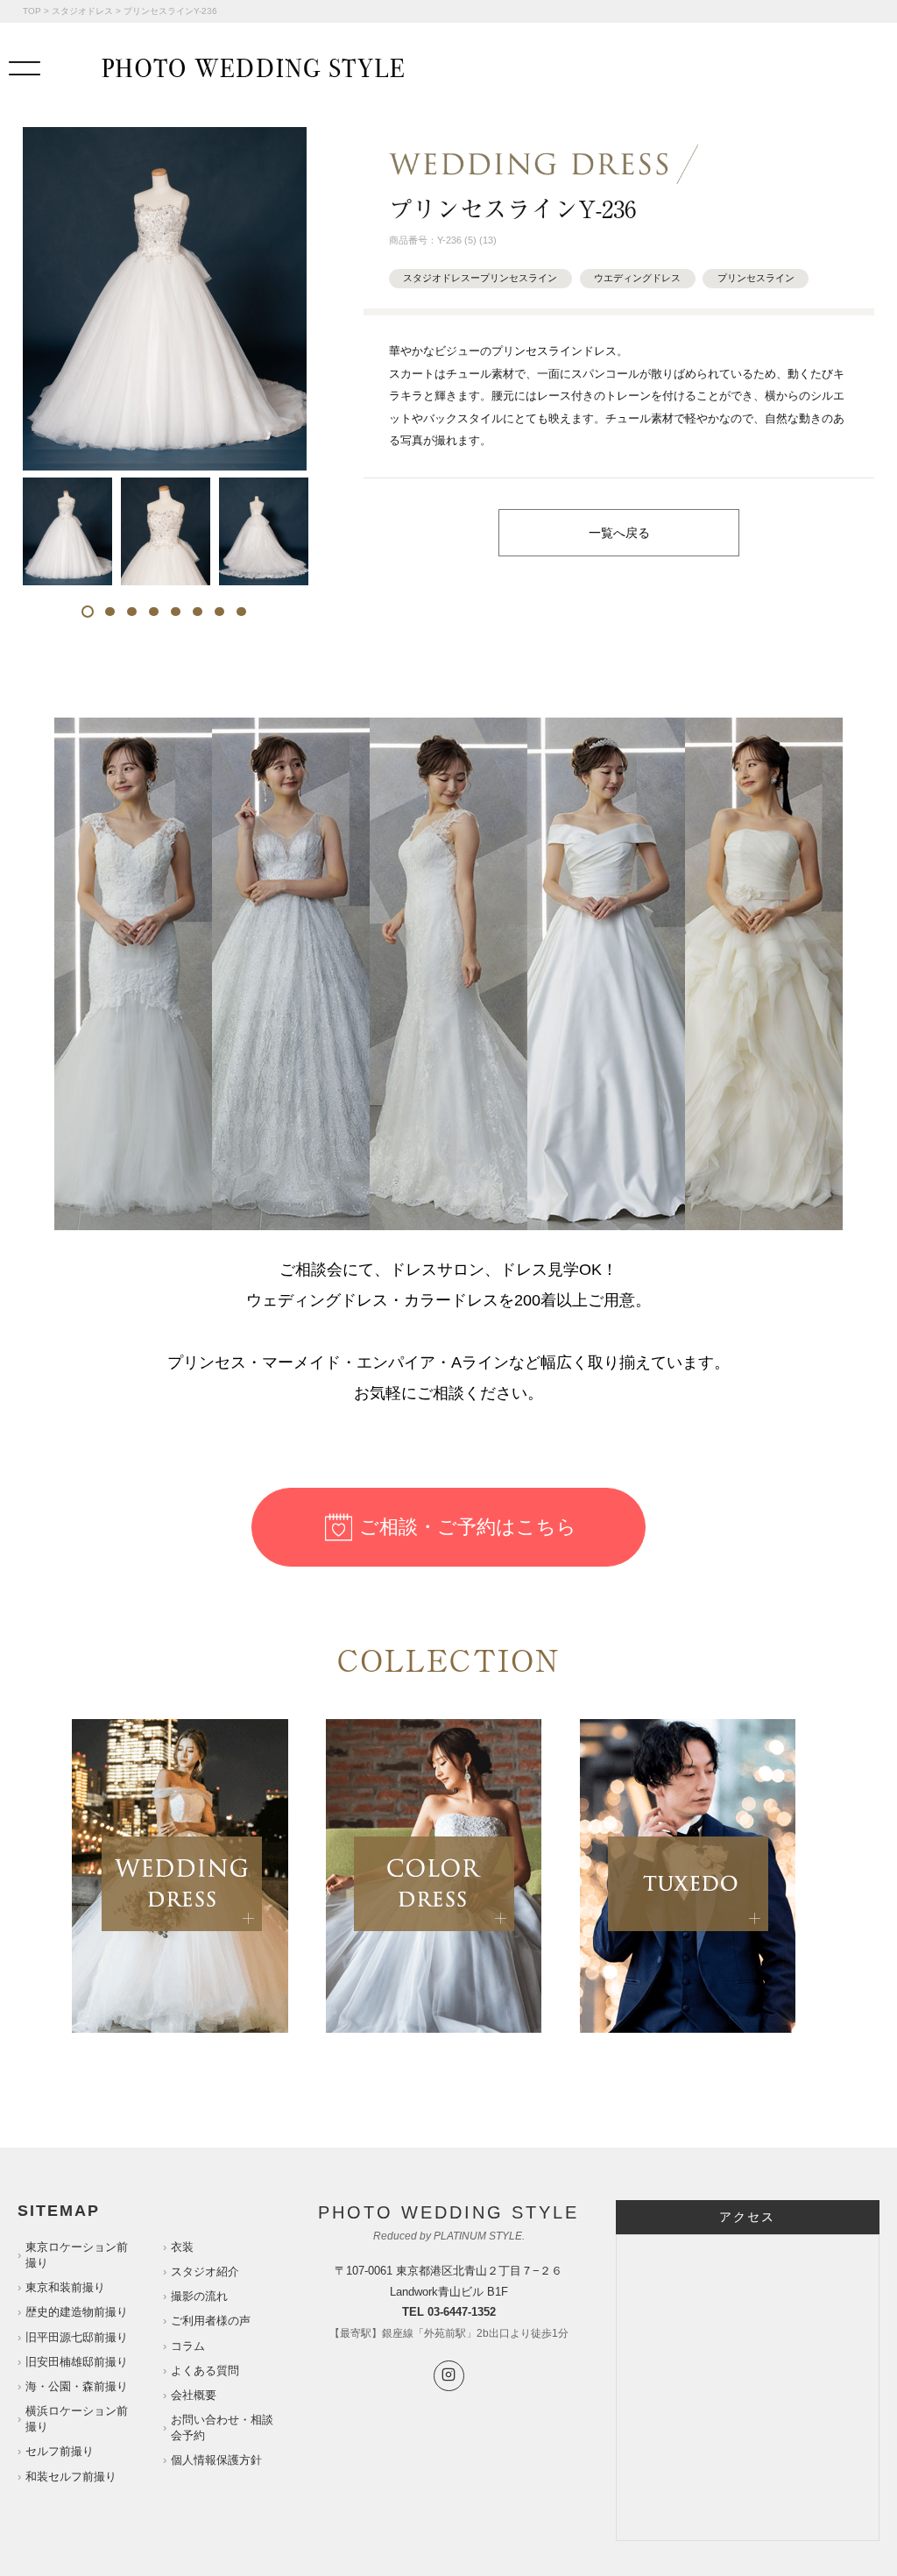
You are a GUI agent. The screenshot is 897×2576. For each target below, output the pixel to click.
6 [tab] (198, 612)
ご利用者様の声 (211, 2321)
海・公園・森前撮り (77, 2386)
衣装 (182, 2247)
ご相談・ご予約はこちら (468, 1527)
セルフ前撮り (60, 2451)
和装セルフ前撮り (71, 2477)
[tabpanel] (67, 531)
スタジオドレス (82, 11)
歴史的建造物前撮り (77, 2312)
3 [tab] (132, 612)
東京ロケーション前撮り (77, 2255)
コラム (188, 2346)
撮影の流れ (199, 2296)
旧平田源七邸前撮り (77, 2337)
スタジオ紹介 (205, 2272)
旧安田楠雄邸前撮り (77, 2362)
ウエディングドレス (637, 278)
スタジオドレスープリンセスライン (480, 278)
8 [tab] (241, 612)
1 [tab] (88, 612)
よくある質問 (205, 2371)
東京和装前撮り (65, 2287)
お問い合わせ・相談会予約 (222, 2427)
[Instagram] (449, 2376)
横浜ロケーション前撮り (77, 2419)
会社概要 (194, 2395)
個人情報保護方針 (216, 2460)
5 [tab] (176, 612)
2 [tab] (110, 612)
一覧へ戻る (619, 533)
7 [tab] (219, 612)
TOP (32, 11)
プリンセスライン (756, 278)
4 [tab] (154, 612)
